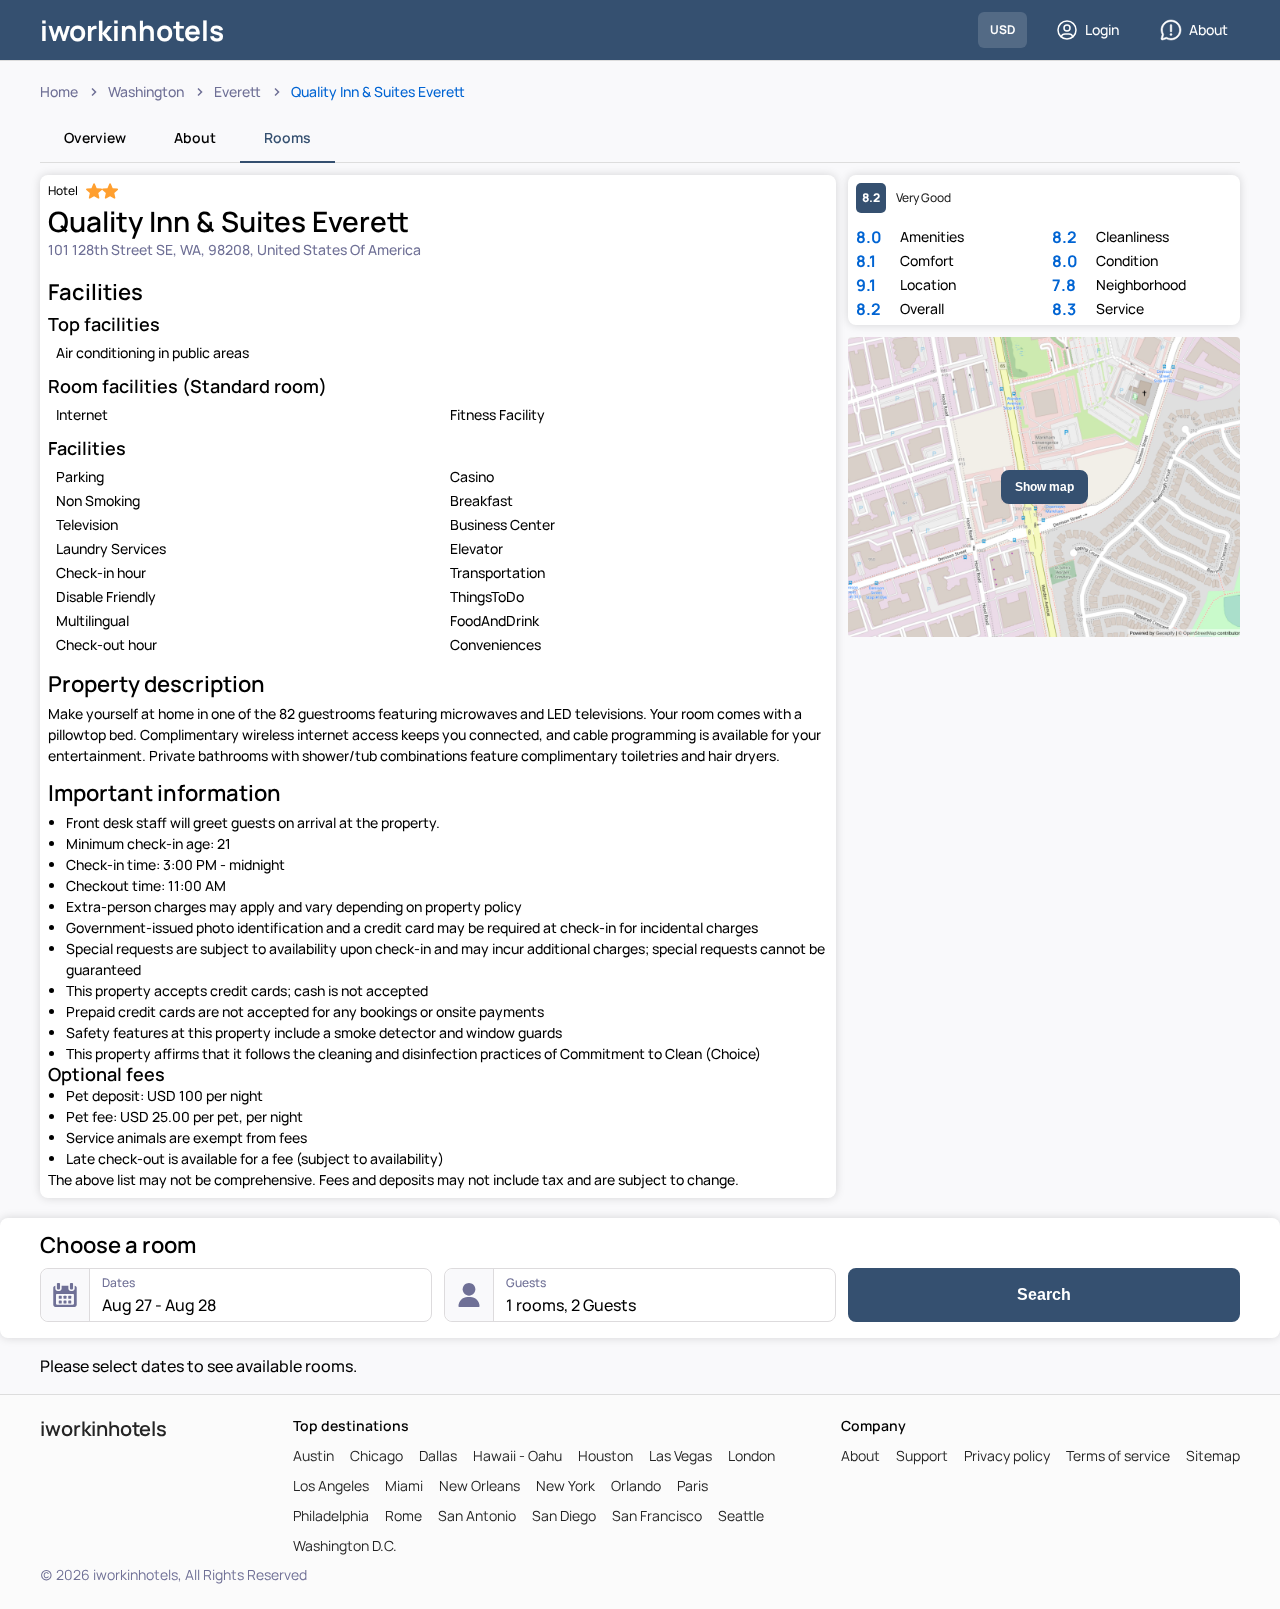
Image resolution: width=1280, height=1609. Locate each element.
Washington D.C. (345, 1546)
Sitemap (1213, 1456)
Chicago (376, 1456)
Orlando (636, 1486)
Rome (403, 1516)
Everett (237, 92)
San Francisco (657, 1516)
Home (59, 92)
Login (1102, 29)
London (751, 1456)
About (1208, 29)
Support (922, 1456)
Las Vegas (680, 1456)
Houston (605, 1456)
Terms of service (1118, 1456)
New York (565, 1486)
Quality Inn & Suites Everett (378, 92)
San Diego (564, 1516)
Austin (313, 1456)
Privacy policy (1007, 1456)
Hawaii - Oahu (517, 1456)
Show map (1044, 487)
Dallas (438, 1456)
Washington (146, 92)
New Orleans (479, 1486)
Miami (404, 1486)
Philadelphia (331, 1516)
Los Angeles (331, 1486)
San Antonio (477, 1516)
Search (1044, 1294)
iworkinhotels (132, 30)
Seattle (741, 1516)
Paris (692, 1486)
